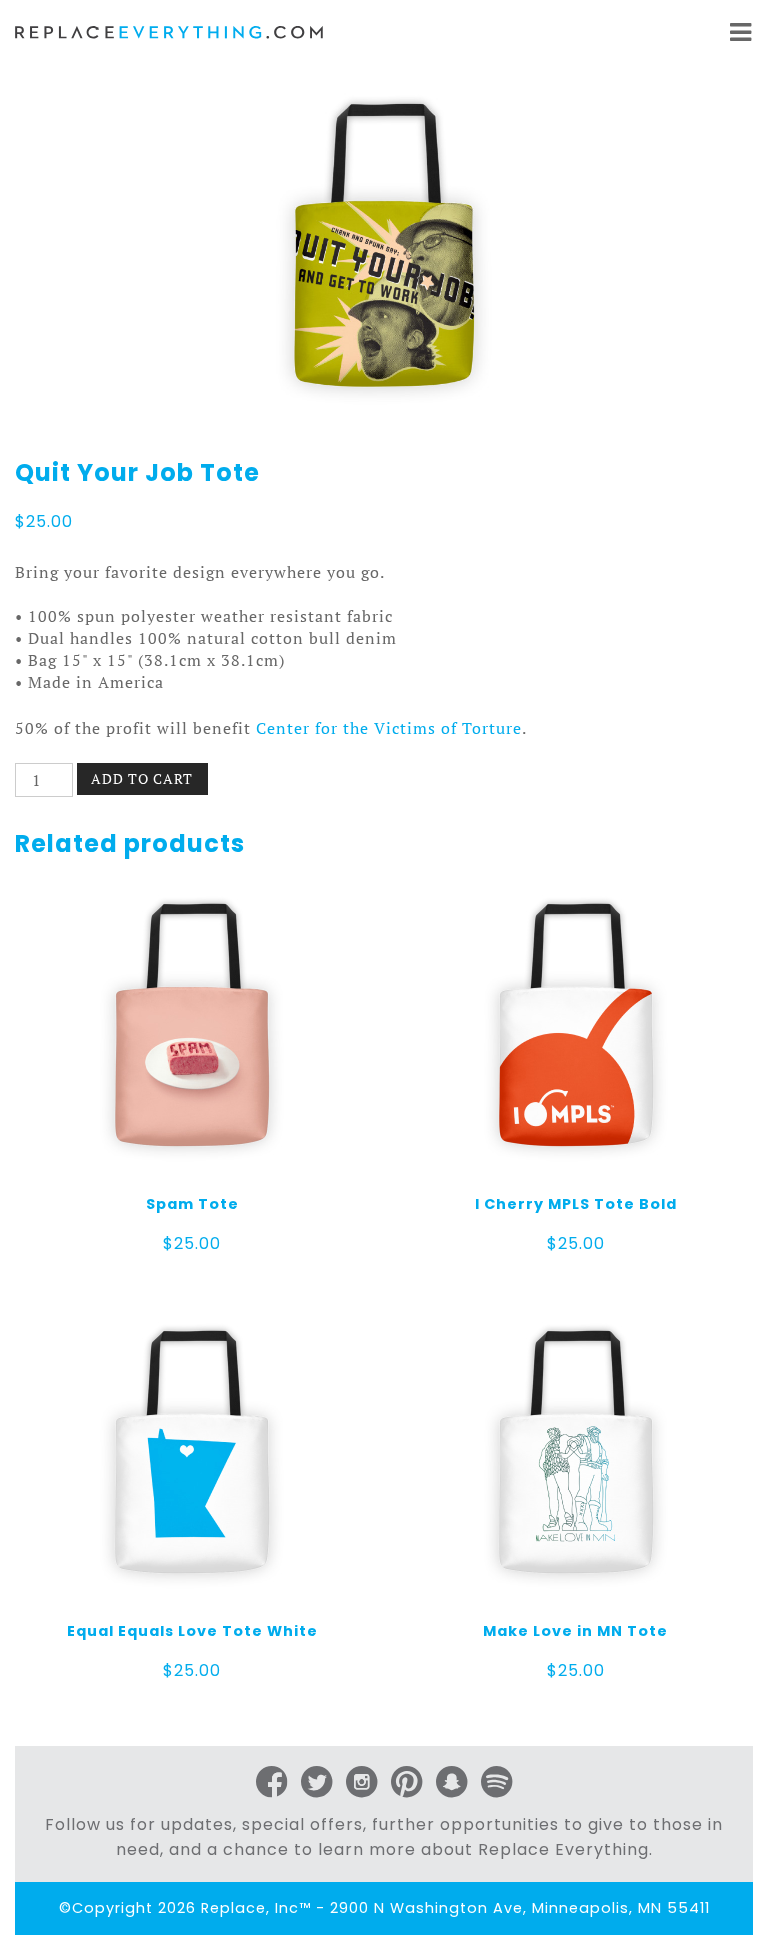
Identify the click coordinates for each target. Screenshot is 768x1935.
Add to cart (142, 778)
